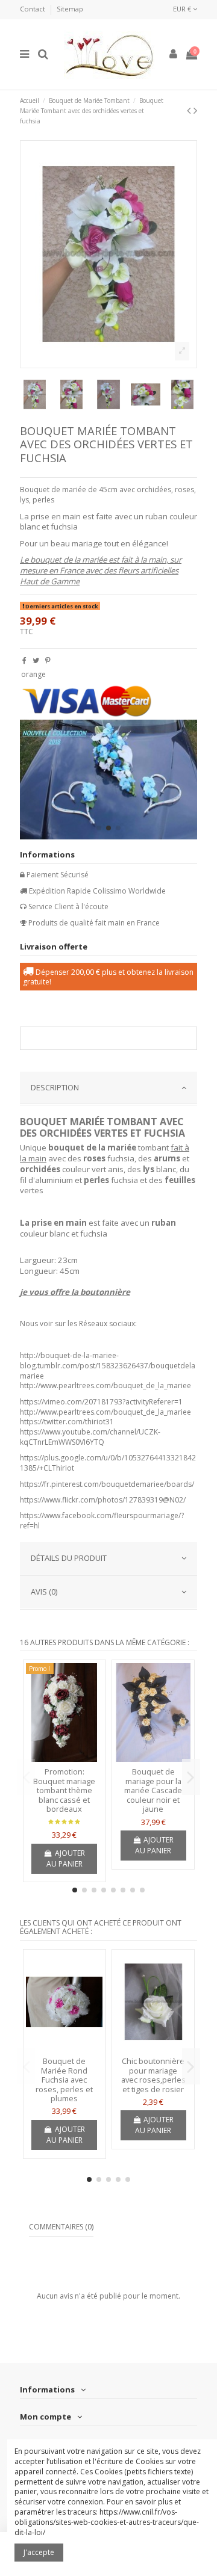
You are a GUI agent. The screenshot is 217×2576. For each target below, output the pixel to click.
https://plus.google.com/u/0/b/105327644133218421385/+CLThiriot (108, 1463)
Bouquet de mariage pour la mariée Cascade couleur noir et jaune (153, 1790)
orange (33, 674)
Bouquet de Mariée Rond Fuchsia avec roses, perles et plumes (64, 2080)
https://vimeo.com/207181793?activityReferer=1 (101, 1402)
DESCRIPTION (55, 1087)
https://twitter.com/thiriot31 (67, 1422)
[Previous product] (190, 110)
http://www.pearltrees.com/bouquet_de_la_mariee (105, 1385)
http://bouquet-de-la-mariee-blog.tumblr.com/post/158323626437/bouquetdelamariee (108, 1366)
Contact (33, 9)
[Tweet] (36, 660)
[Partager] (24, 660)
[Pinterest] (48, 660)
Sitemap (70, 9)
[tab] (108, 1089)
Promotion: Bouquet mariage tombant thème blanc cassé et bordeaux (64, 1790)
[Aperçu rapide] (64, 1758)
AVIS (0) (44, 1592)
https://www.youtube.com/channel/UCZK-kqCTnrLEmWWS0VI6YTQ (90, 1437)
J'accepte (39, 2552)
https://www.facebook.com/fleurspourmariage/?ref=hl (102, 1521)
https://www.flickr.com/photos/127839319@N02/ (103, 1500)
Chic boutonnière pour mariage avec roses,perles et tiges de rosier (153, 2075)
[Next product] (195, 110)
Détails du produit (69, 1558)
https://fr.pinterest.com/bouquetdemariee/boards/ (107, 1484)
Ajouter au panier (66, 1858)
